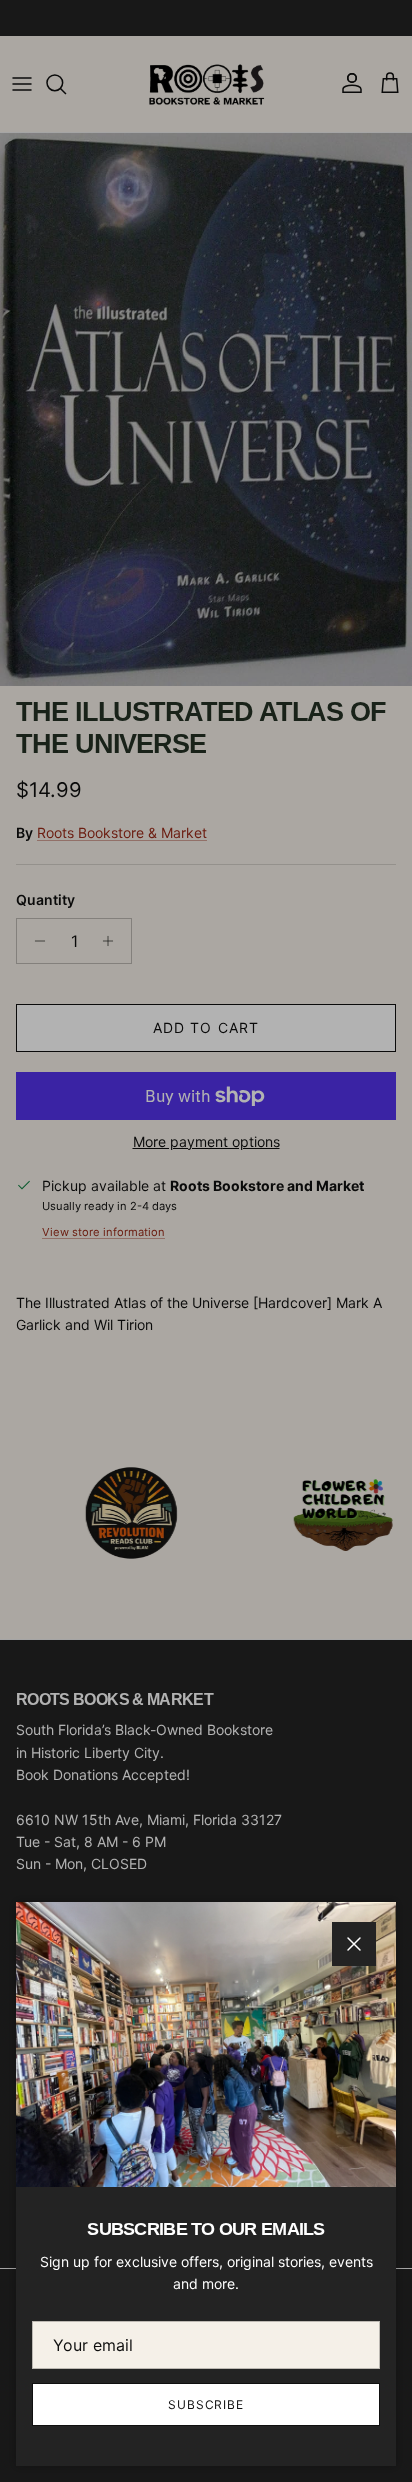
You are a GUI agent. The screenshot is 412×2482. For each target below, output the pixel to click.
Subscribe (206, 2404)
